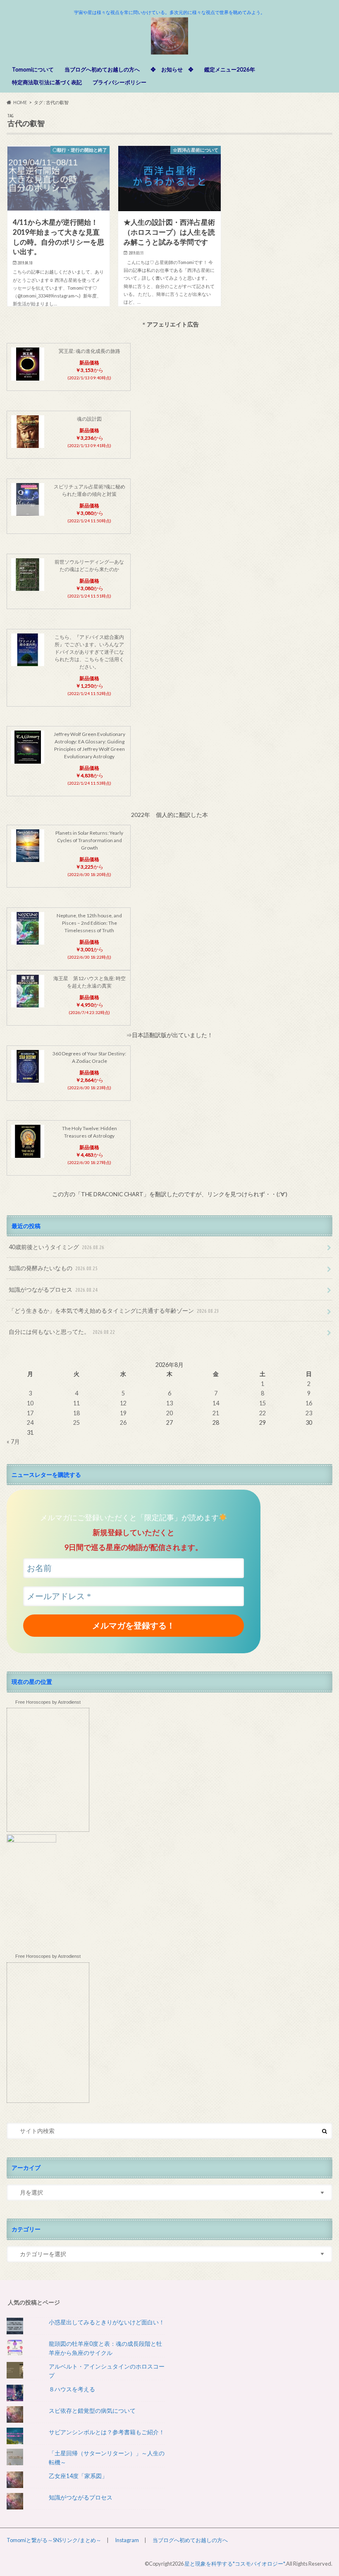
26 (123, 1423)
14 (216, 1403)
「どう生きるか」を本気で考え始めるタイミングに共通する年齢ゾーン (114, 1311)
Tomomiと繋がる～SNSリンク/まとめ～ (54, 2540)
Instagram (127, 2540)
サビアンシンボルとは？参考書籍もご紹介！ (107, 2432)
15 (263, 1403)
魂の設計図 (89, 419)
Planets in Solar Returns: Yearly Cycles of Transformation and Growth (89, 840)
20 (169, 1413)
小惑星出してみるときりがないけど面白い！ (107, 2322)
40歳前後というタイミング (56, 1247)
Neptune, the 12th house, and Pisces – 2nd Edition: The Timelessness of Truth (89, 923)
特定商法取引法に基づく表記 (47, 82)
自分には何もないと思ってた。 (62, 1332)
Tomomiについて (33, 69)
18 (76, 1413)
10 (30, 1403)
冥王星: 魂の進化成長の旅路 (90, 351)
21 (216, 1413)
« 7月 (13, 1442)
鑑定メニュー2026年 (230, 69)
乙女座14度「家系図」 (78, 2476)
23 (309, 1413)
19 (123, 1413)
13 (169, 1403)
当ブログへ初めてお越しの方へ (102, 69)
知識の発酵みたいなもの (53, 1268)
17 (30, 1413)
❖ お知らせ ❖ (172, 69)
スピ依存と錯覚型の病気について (92, 2411)
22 (263, 1413)
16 (309, 1403)
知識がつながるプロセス (53, 1289)
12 (123, 1403)
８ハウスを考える (72, 2389)
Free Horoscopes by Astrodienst (48, 1702)
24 (30, 1423)
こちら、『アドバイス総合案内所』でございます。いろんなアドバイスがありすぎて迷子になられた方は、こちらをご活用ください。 (89, 652)
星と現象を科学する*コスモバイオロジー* (235, 2564)
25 (76, 1423)
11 (76, 1403)
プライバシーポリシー (119, 82)
